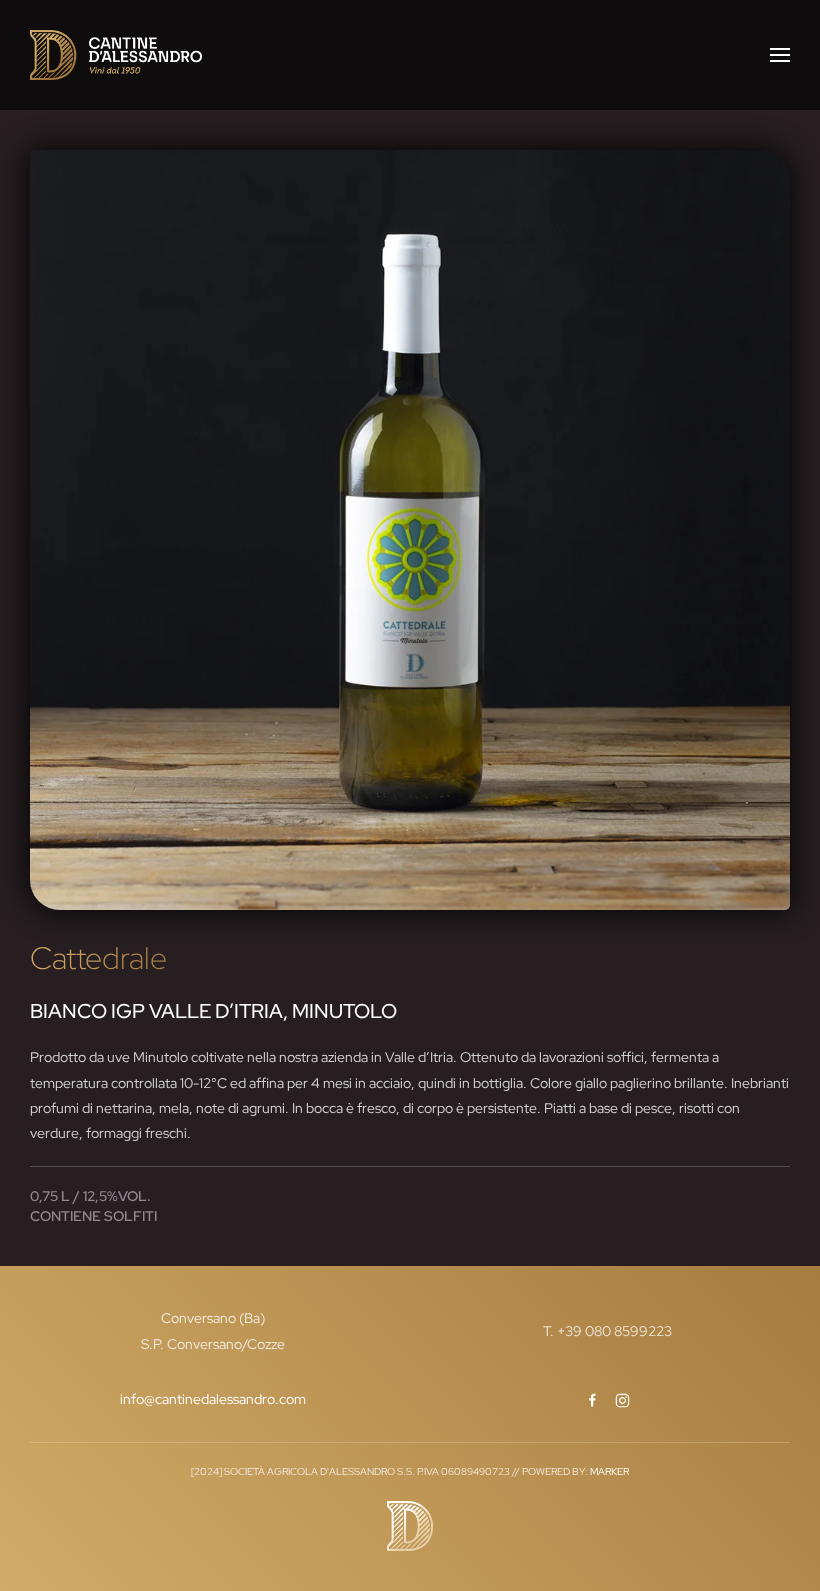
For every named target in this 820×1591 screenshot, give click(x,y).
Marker (609, 1471)
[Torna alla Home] (116, 55)
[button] (780, 55)
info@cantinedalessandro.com (213, 1399)
